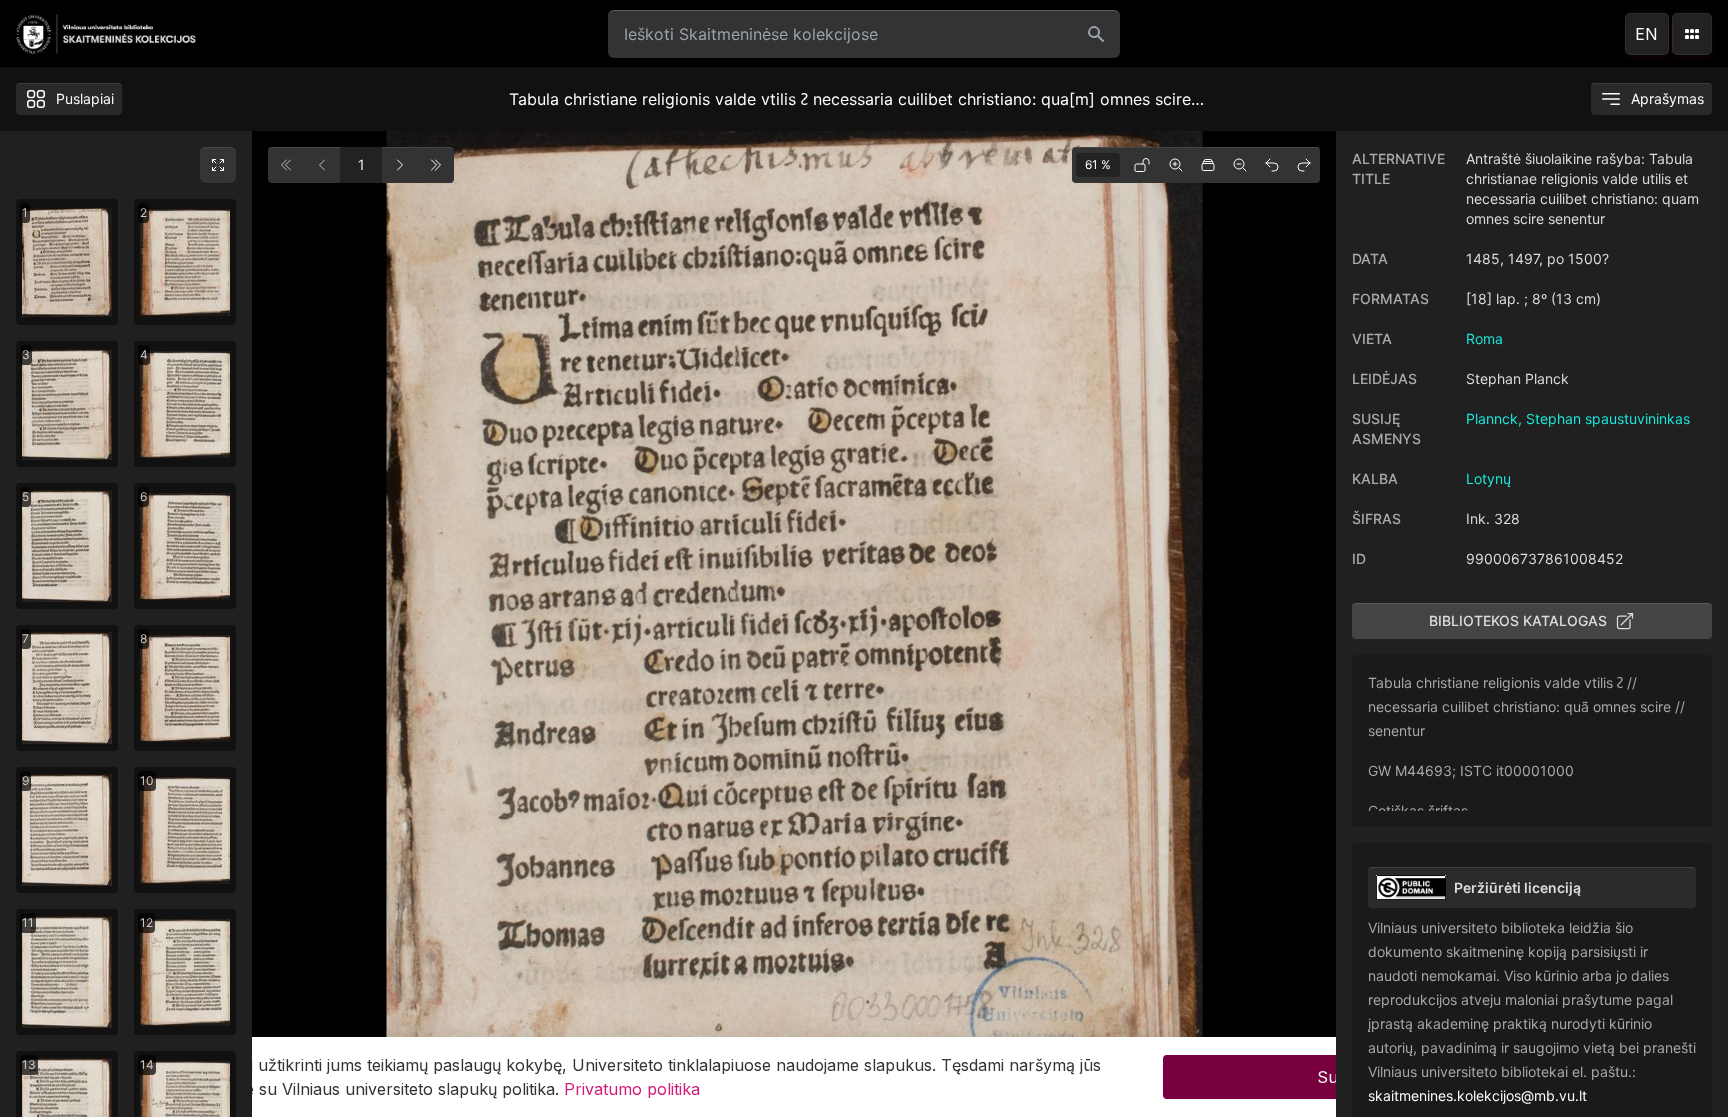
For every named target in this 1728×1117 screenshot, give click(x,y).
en (1646, 34)
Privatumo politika (632, 1089)
